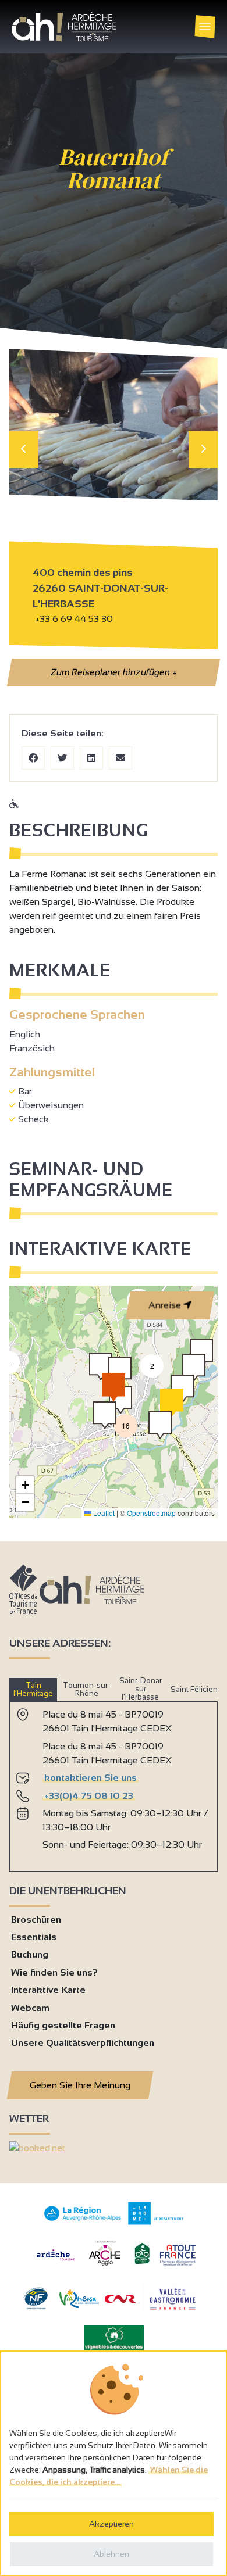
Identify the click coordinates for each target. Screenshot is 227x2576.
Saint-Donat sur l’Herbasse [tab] (141, 1689)
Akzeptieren (111, 2524)
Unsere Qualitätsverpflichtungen (83, 2043)
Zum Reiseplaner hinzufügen (113, 672)
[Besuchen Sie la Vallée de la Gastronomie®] (173, 2312)
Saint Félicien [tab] (194, 1689)
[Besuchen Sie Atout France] (178, 2254)
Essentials (34, 1937)
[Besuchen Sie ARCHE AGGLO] (104, 2266)
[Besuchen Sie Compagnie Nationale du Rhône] (120, 2300)
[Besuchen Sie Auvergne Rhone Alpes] (83, 2221)
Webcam (30, 2008)
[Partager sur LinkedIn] (91, 758)
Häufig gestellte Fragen (63, 2025)
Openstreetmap (151, 1513)
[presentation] (24, 449)
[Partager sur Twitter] (62, 758)
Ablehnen (111, 2554)
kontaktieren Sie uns (91, 1778)
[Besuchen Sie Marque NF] (36, 2307)
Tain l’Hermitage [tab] (33, 1689)
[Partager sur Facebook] (33, 758)
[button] (160, 1425)
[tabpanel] (114, 1781)
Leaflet (103, 1513)
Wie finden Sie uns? (54, 1972)
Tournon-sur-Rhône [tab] (87, 1689)
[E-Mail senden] (120, 758)
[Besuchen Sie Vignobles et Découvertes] (114, 2337)
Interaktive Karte (48, 1990)
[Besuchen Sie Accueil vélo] (142, 2262)
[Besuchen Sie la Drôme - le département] (156, 2222)
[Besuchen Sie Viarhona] (79, 2305)
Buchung (30, 1954)
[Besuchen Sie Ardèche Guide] (56, 2262)
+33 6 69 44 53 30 (74, 619)
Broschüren (36, 1920)
